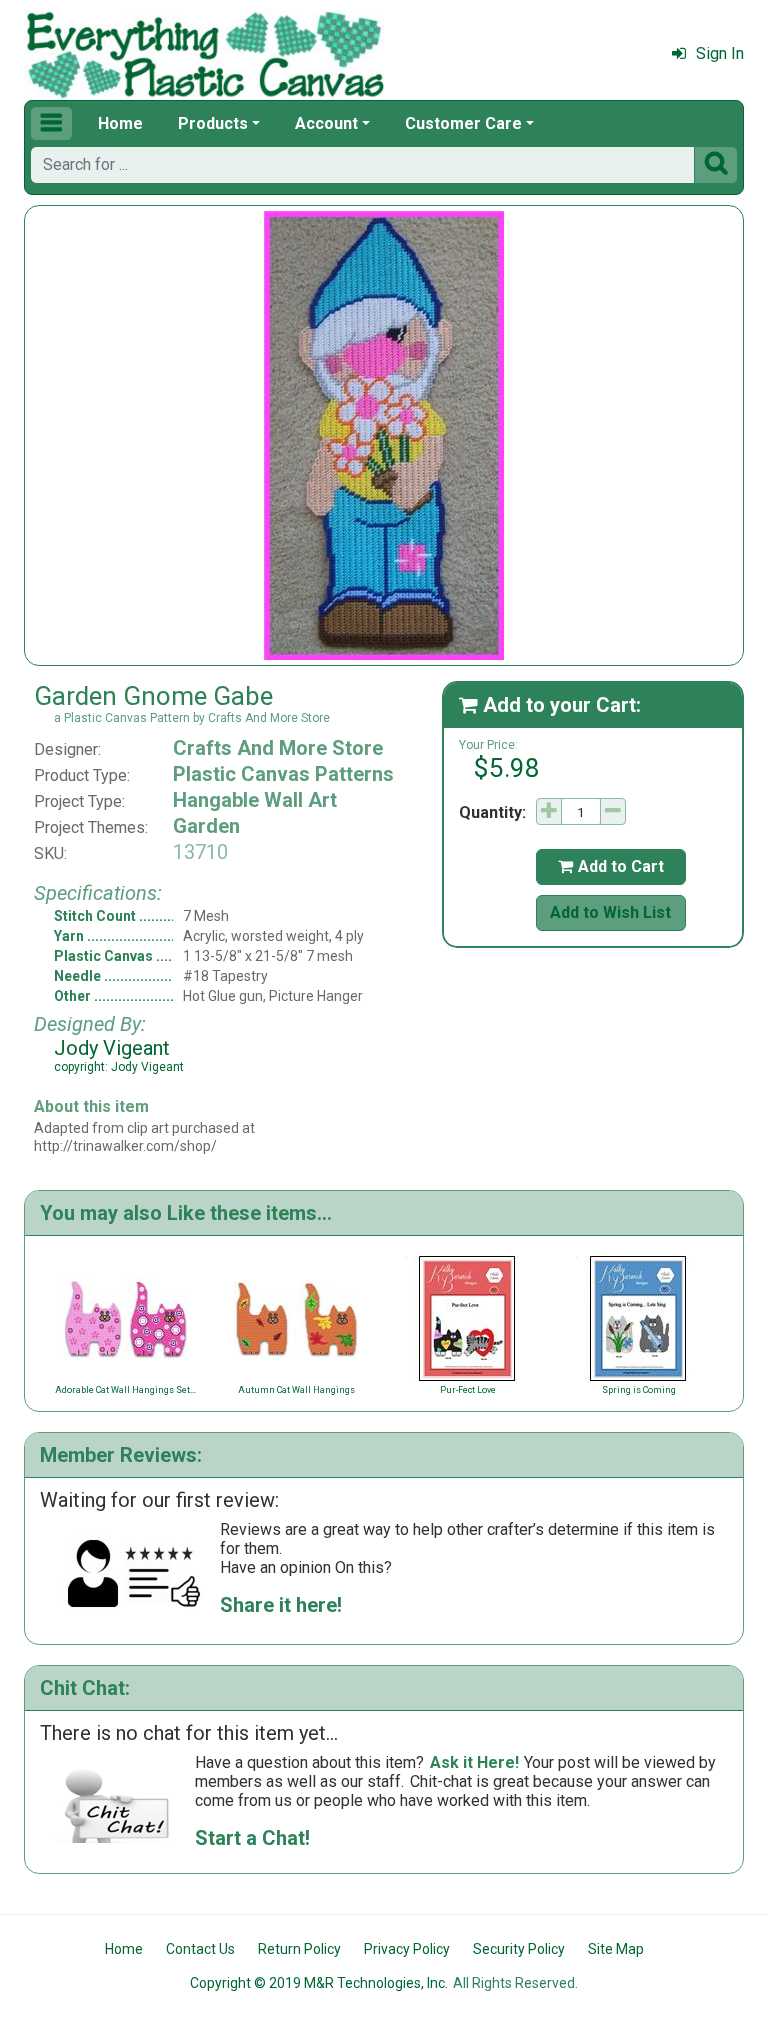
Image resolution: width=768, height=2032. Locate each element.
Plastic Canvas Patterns (283, 774)
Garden (206, 826)
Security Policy (519, 1949)
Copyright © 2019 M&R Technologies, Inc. (319, 1983)
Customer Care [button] (463, 123)
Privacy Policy (407, 1949)
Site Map (616, 1949)
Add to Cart (611, 866)
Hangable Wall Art (255, 800)
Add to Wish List (610, 912)
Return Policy (299, 1949)
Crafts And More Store (278, 748)
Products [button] (213, 123)
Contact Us (200, 1949)
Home (120, 123)
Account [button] (326, 123)
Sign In (720, 53)
